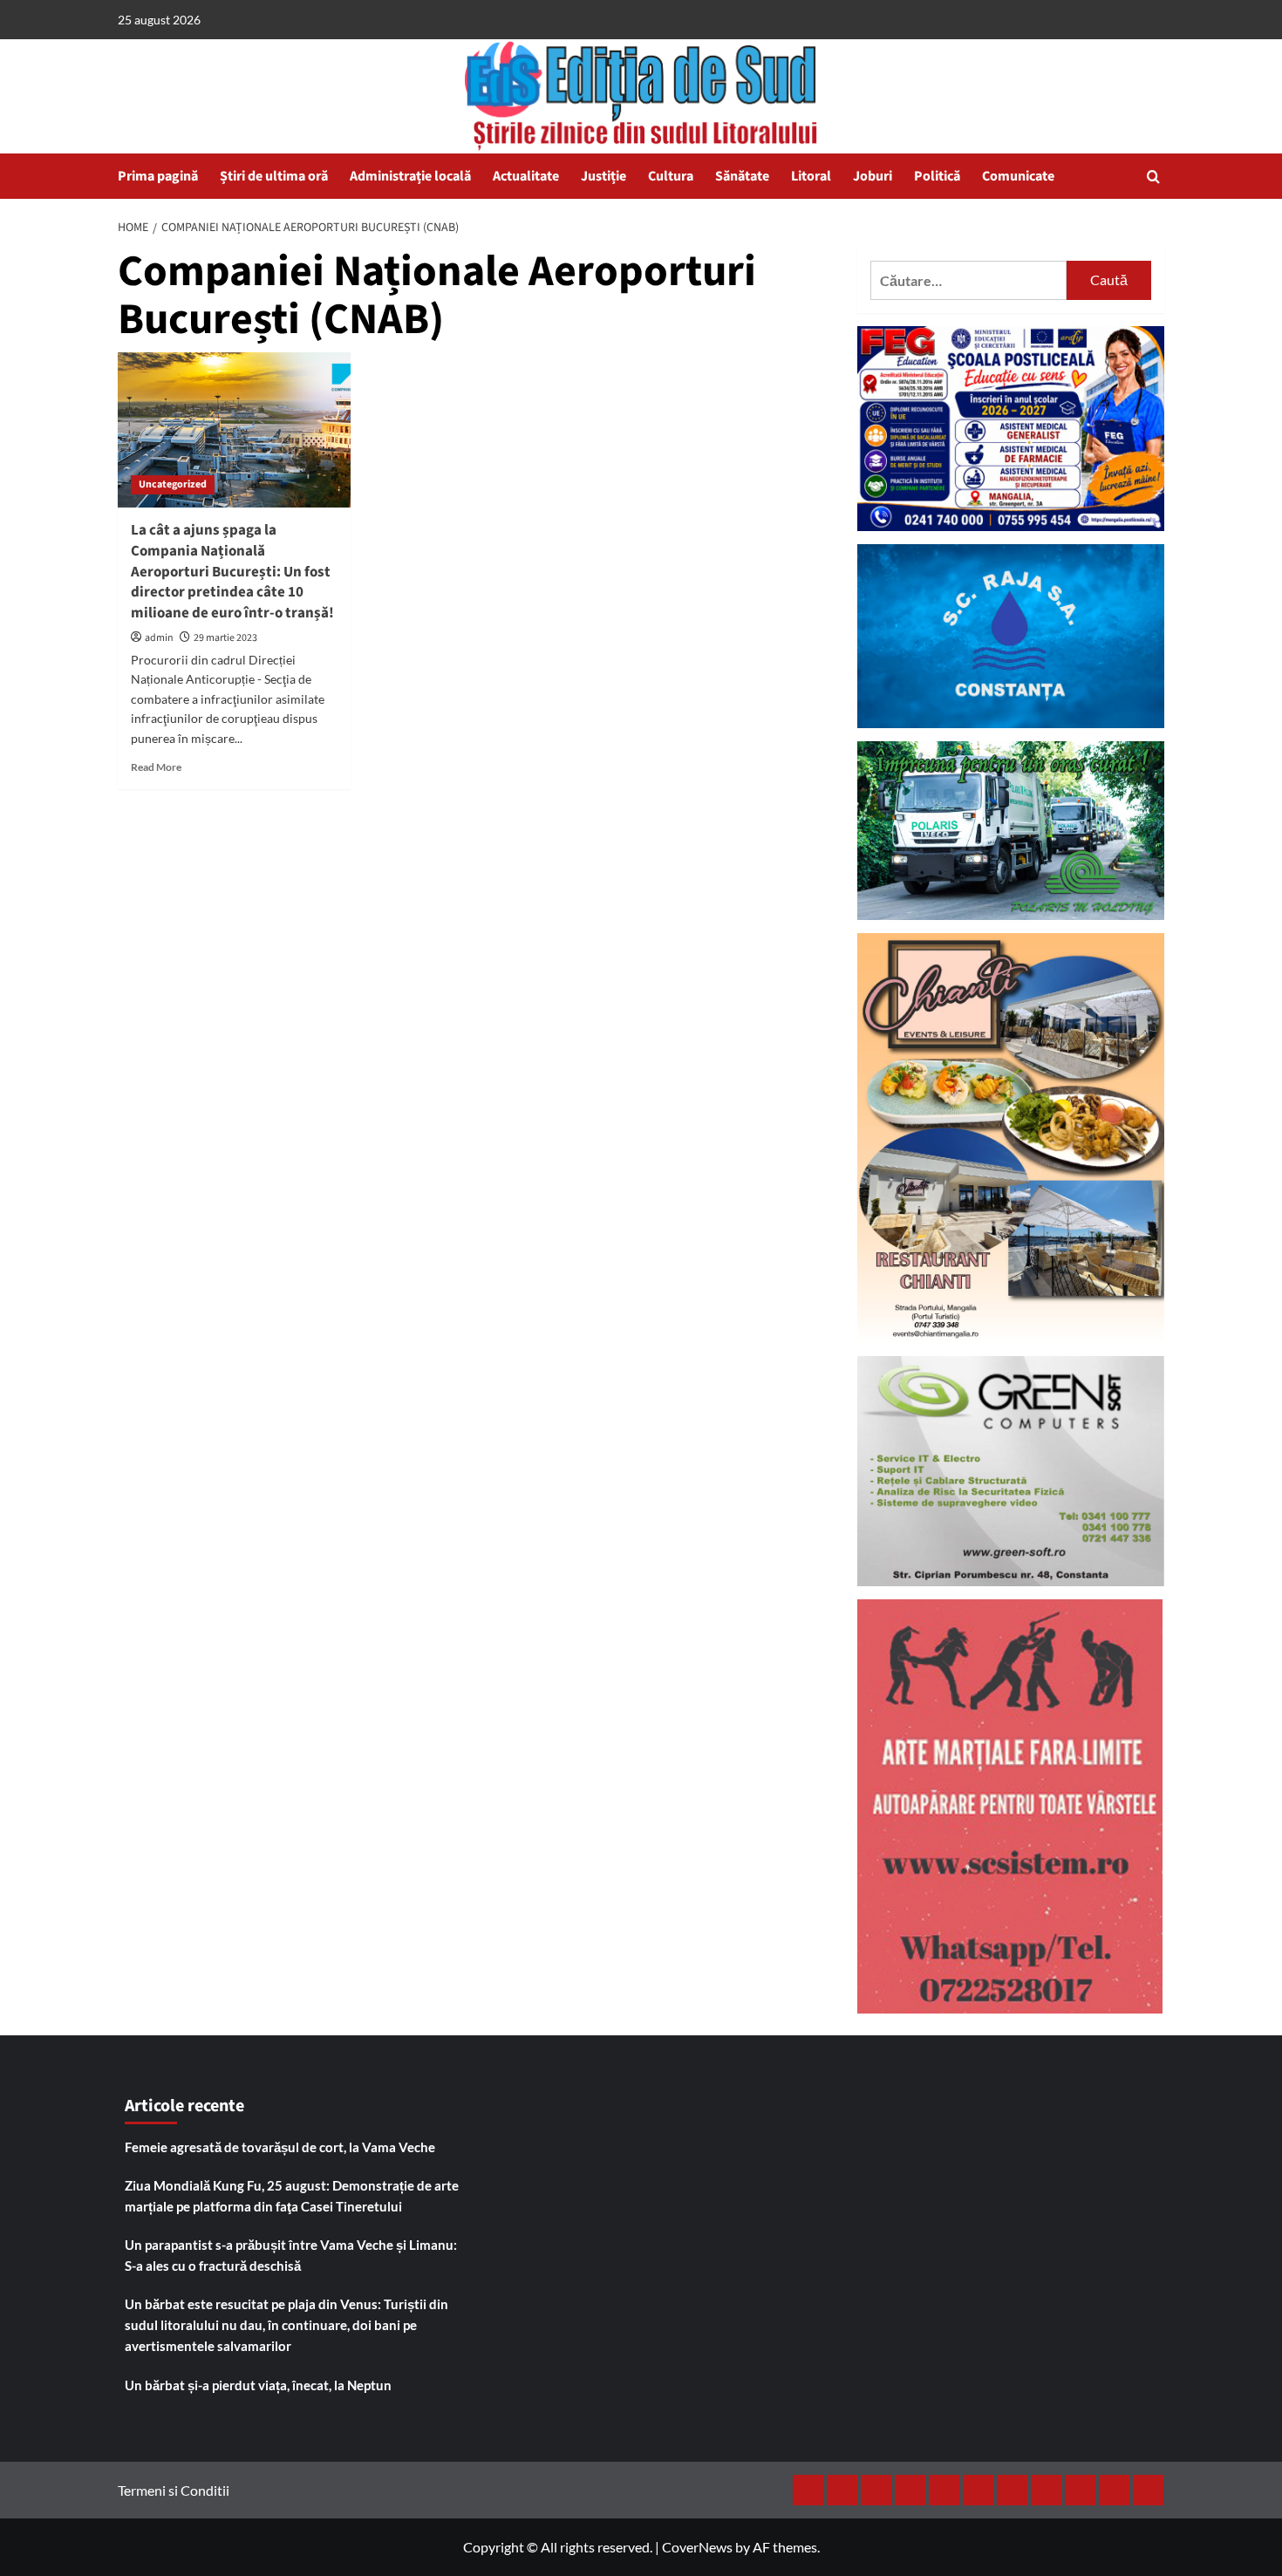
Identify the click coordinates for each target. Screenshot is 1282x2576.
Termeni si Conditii (174, 2490)
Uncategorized (173, 484)
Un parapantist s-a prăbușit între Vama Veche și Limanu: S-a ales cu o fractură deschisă (291, 2255)
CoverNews (697, 2547)
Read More (156, 767)
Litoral (811, 176)
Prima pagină (158, 176)
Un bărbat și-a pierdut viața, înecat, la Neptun (258, 2385)
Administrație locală (410, 176)
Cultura (671, 176)
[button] (1153, 177)
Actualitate (526, 176)
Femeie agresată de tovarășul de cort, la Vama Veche (280, 2147)
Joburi (873, 176)
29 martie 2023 (225, 638)
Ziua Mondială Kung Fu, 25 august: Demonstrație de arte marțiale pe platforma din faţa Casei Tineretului (292, 2196)
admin (159, 638)
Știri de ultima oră (274, 176)
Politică (937, 176)
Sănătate (742, 176)
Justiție (603, 176)
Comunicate (1018, 176)
